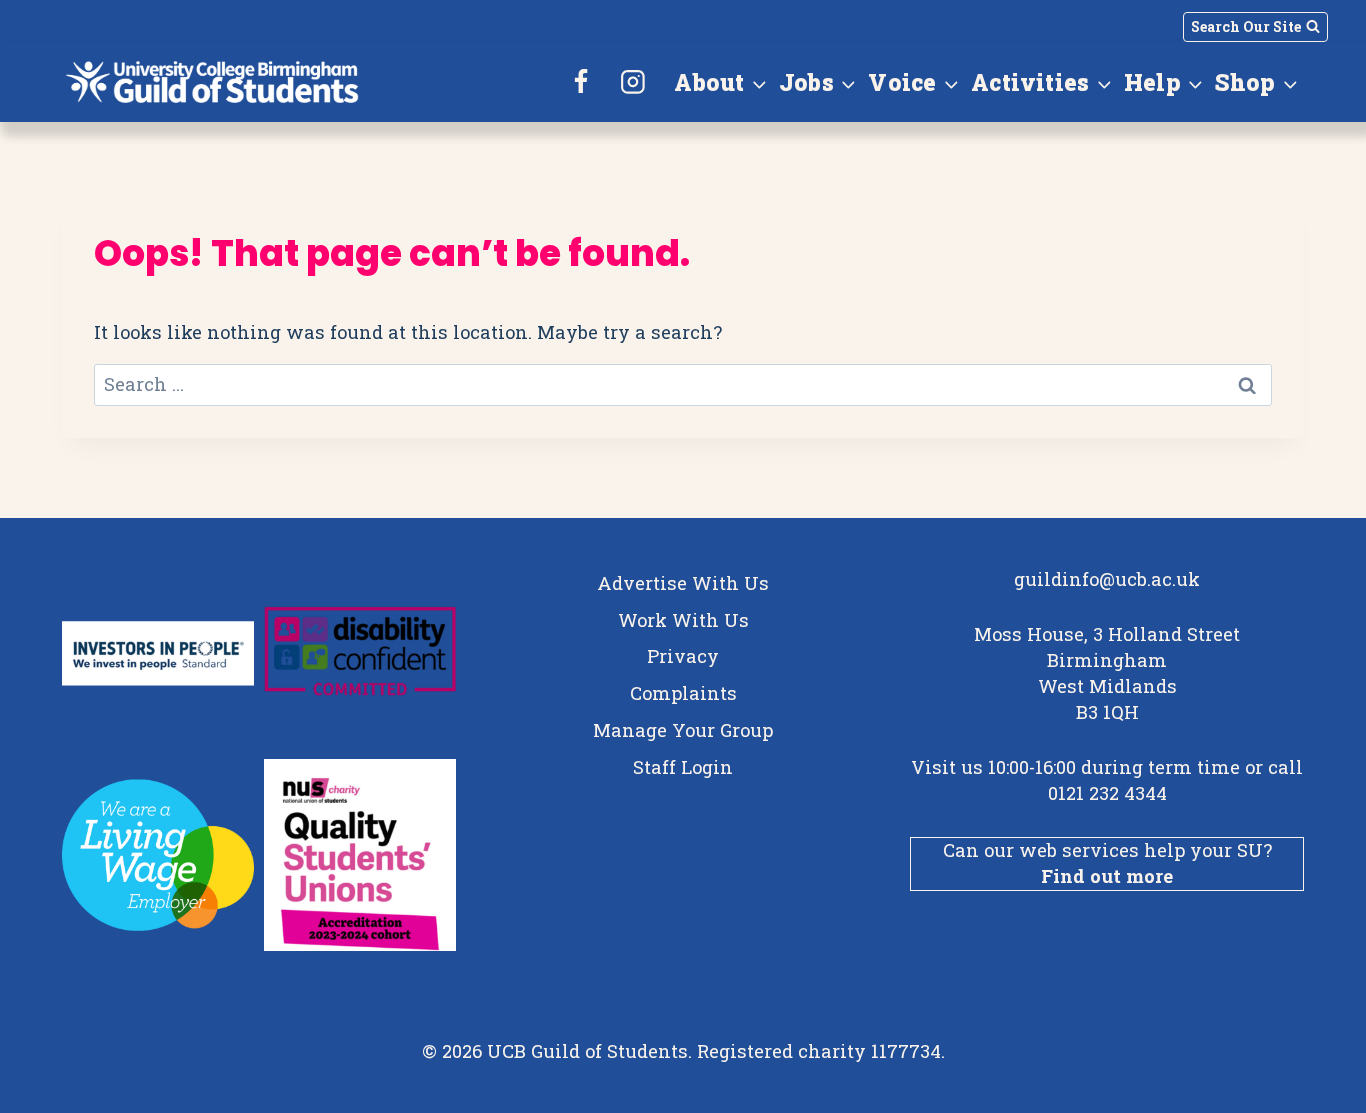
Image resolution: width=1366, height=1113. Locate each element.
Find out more (1107, 876)
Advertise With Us (683, 583)
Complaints (683, 693)
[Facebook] (582, 82)
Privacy (683, 656)
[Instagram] (633, 82)
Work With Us (683, 620)
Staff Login (683, 767)
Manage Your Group (683, 730)
